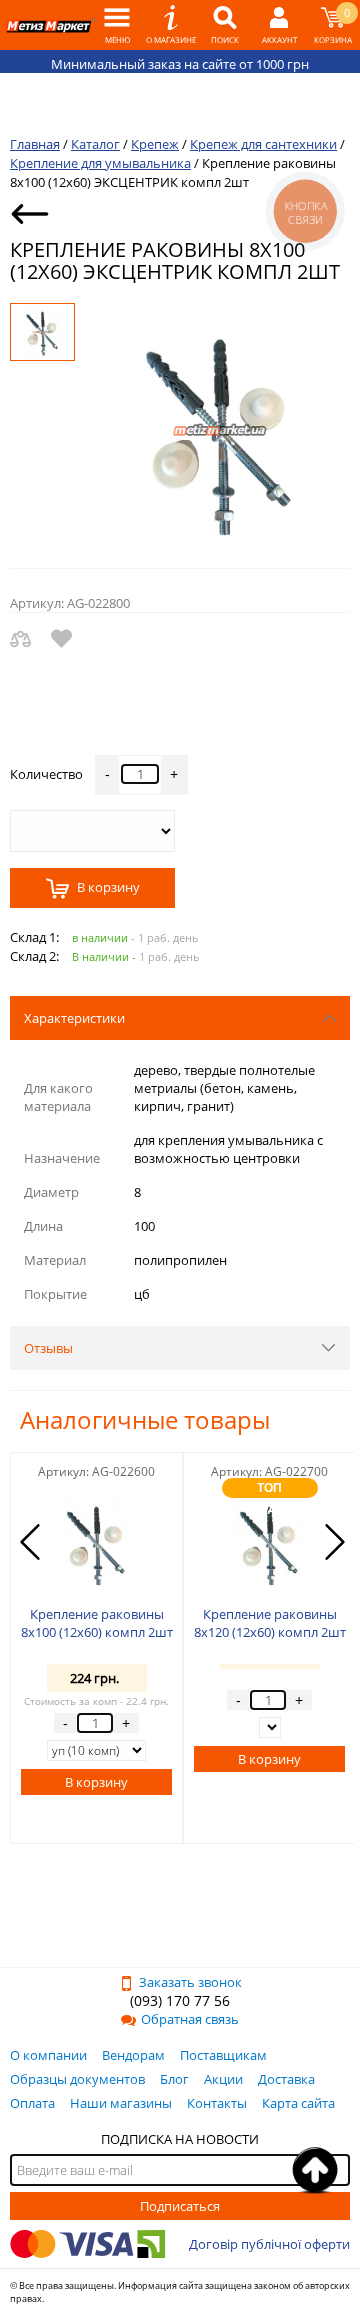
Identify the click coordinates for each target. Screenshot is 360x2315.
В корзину (107, 888)
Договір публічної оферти (269, 2244)
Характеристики (74, 1018)
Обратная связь (190, 2019)
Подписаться (180, 2206)
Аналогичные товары (145, 1419)
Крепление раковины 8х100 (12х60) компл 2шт (97, 1623)
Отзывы (48, 1348)
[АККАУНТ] (279, 25)
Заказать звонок (190, 1982)
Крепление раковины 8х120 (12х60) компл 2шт (270, 1623)
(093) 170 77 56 (180, 2000)
